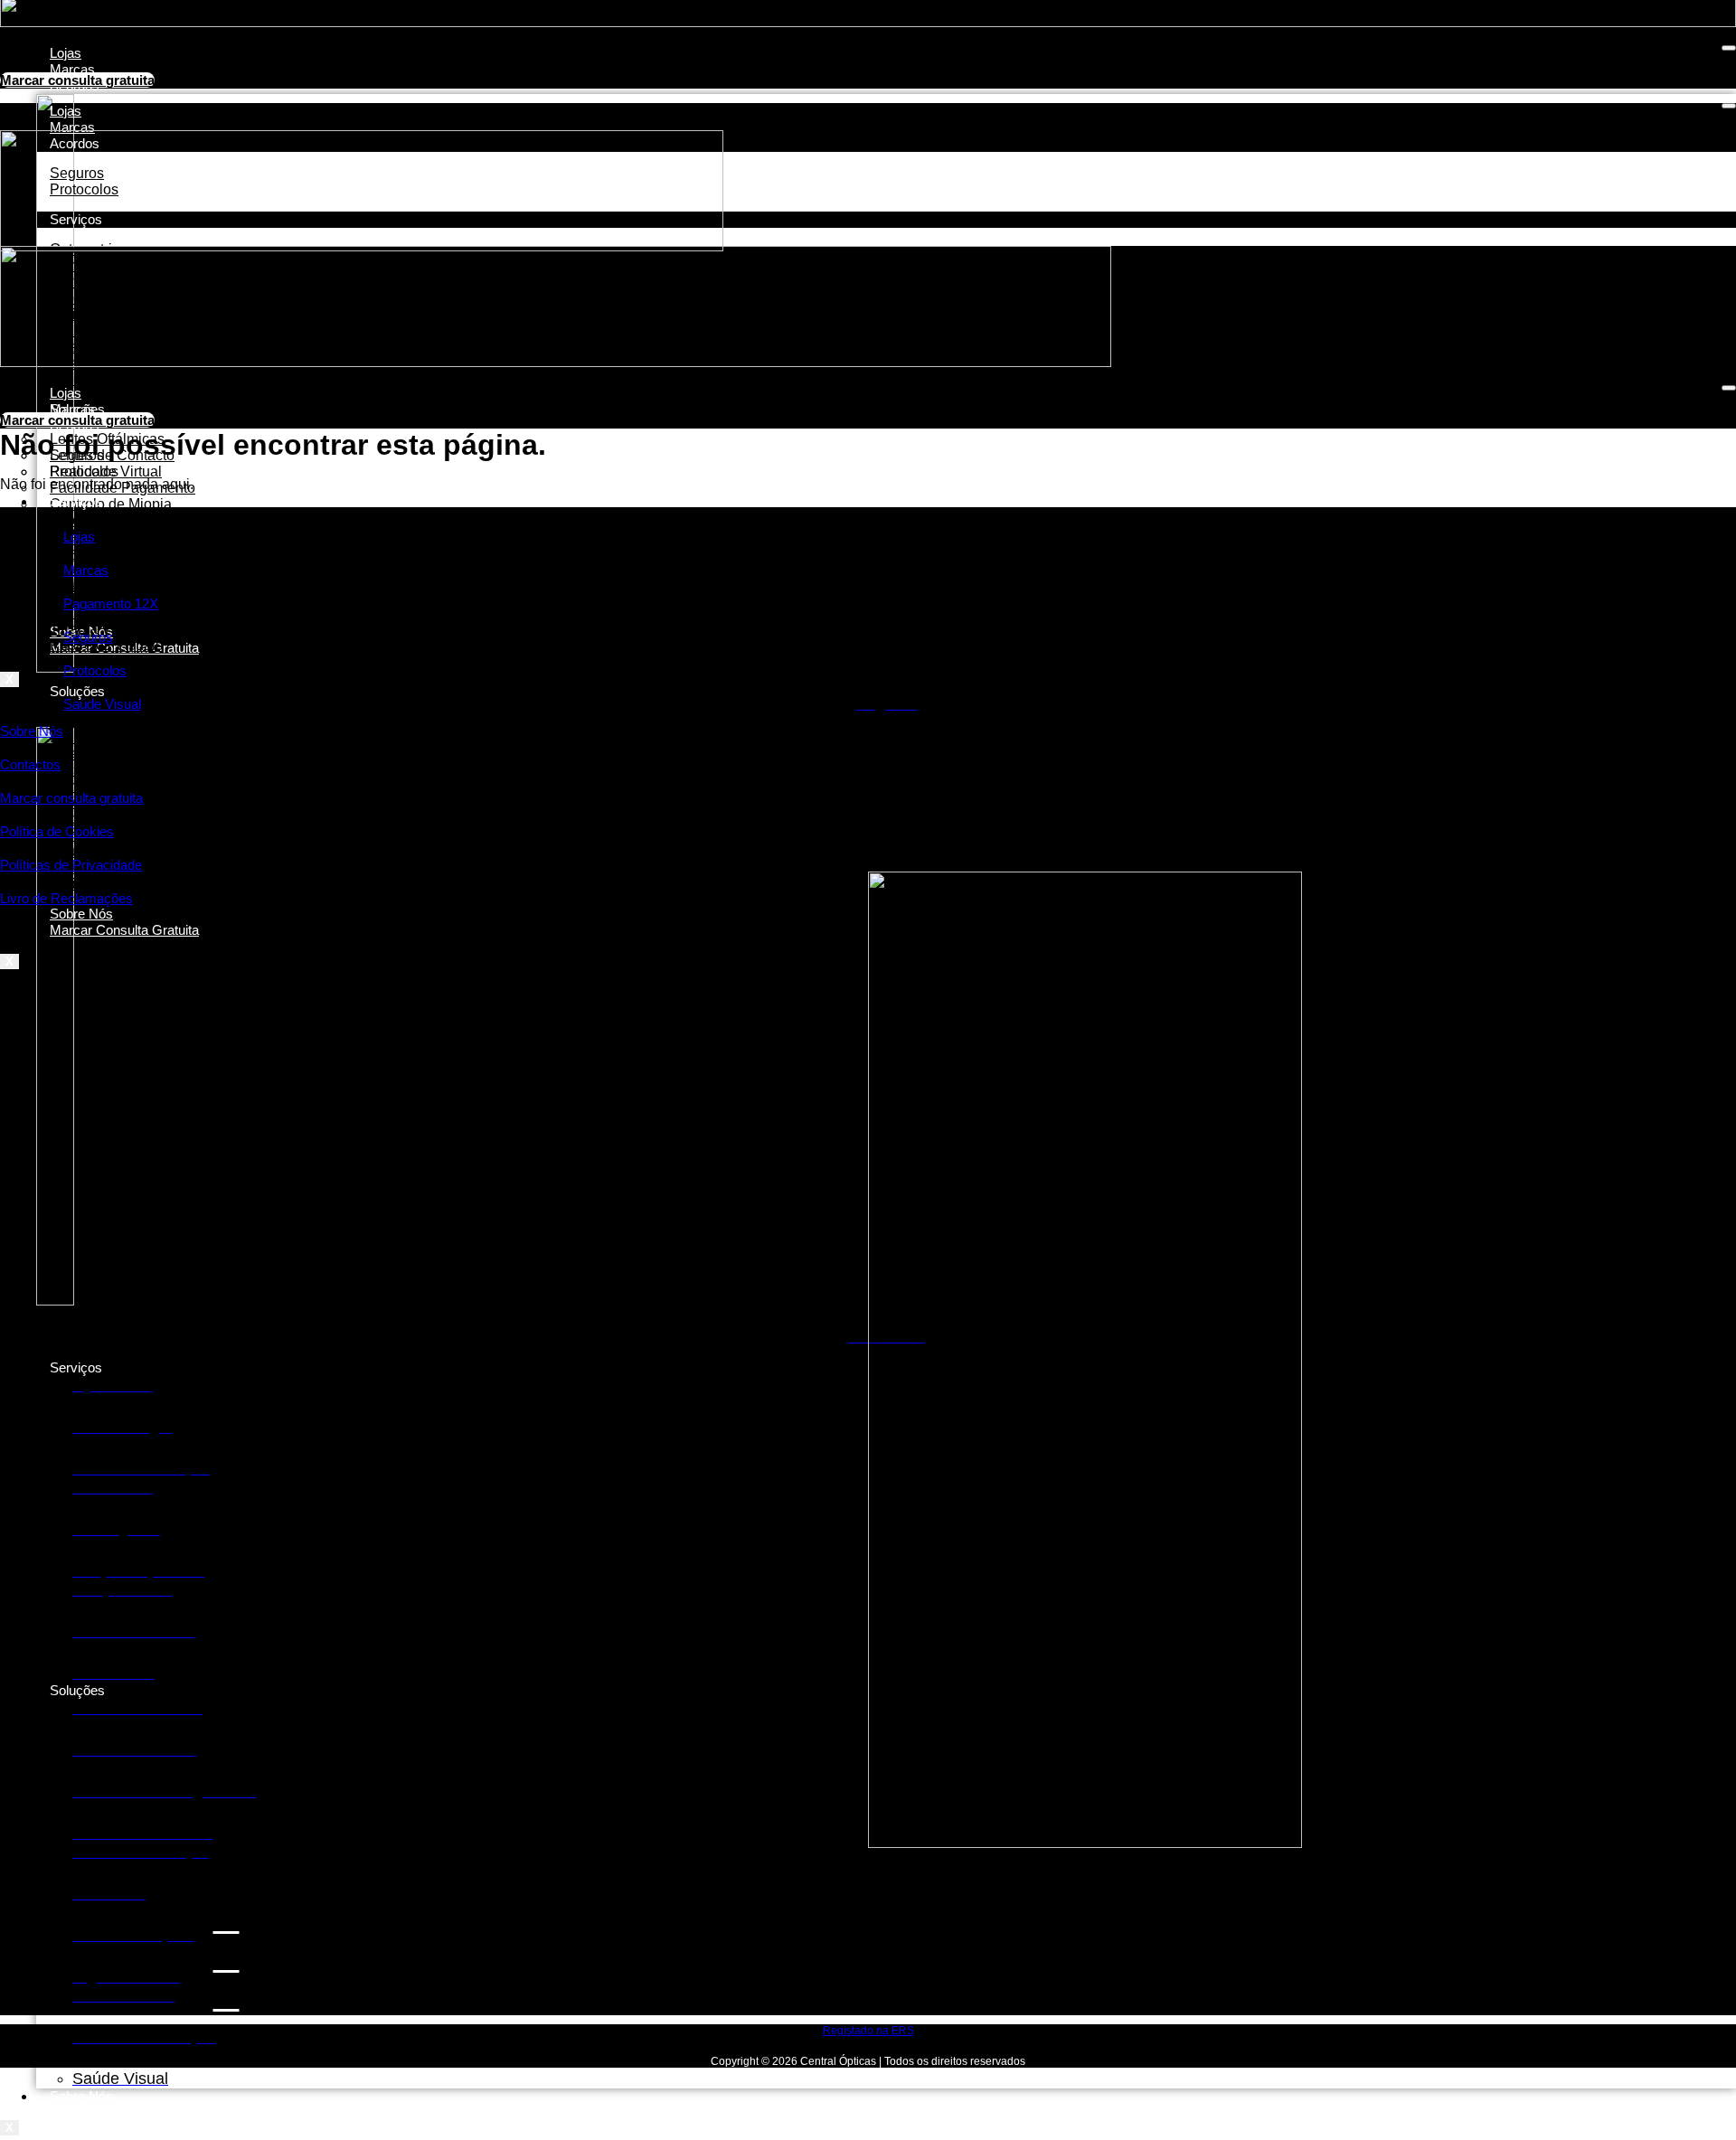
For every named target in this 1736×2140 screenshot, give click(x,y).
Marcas (72, 69)
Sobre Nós (81, 2096)
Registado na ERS (868, 2031)
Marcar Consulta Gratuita (124, 930)
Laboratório (86, 379)
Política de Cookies (57, 831)
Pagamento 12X (111, 603)
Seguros (88, 637)
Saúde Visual (102, 704)
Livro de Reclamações (66, 898)
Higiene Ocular (98, 884)
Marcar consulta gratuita (71, 798)
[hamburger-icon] (1729, 48)
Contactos (30, 764)
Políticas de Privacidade (71, 865)
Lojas (66, 53)
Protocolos (84, 471)
